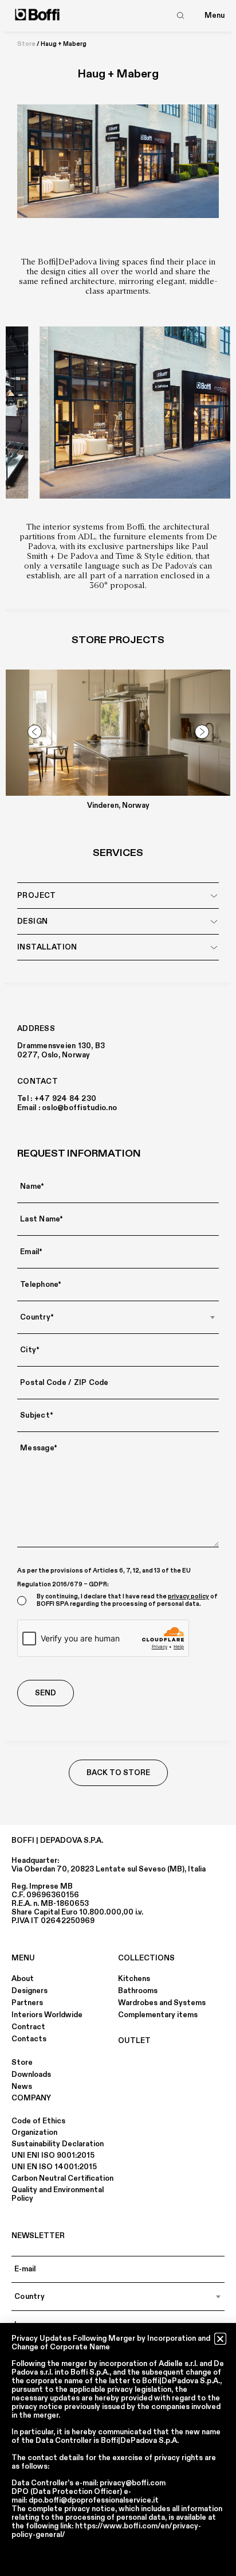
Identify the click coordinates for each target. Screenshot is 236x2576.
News (22, 2087)
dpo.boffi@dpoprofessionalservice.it (94, 2500)
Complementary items (158, 2015)
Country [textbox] (29, 2297)
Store (26, 44)
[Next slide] (202, 732)
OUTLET (134, 2041)
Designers (29, 1991)
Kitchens (134, 1979)
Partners (27, 2003)
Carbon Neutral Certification (62, 2178)
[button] (220, 2339)
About (23, 1979)
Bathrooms (138, 1991)
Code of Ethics (38, 2121)
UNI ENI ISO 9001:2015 (53, 2155)
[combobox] (118, 1317)
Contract (28, 2027)
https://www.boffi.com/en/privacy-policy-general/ (106, 2530)
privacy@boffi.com (133, 2483)
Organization (34, 2133)
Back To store (118, 1773)
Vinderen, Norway (118, 806)
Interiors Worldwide (47, 2015)
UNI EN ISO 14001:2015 (54, 2167)
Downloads (31, 2075)
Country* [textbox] (37, 1317)
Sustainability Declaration (58, 2144)
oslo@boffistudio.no (79, 1108)
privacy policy (188, 1597)
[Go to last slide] (34, 732)
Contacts (29, 2039)
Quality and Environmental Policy (58, 2194)
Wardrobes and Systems (162, 2003)
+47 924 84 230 (66, 1099)
